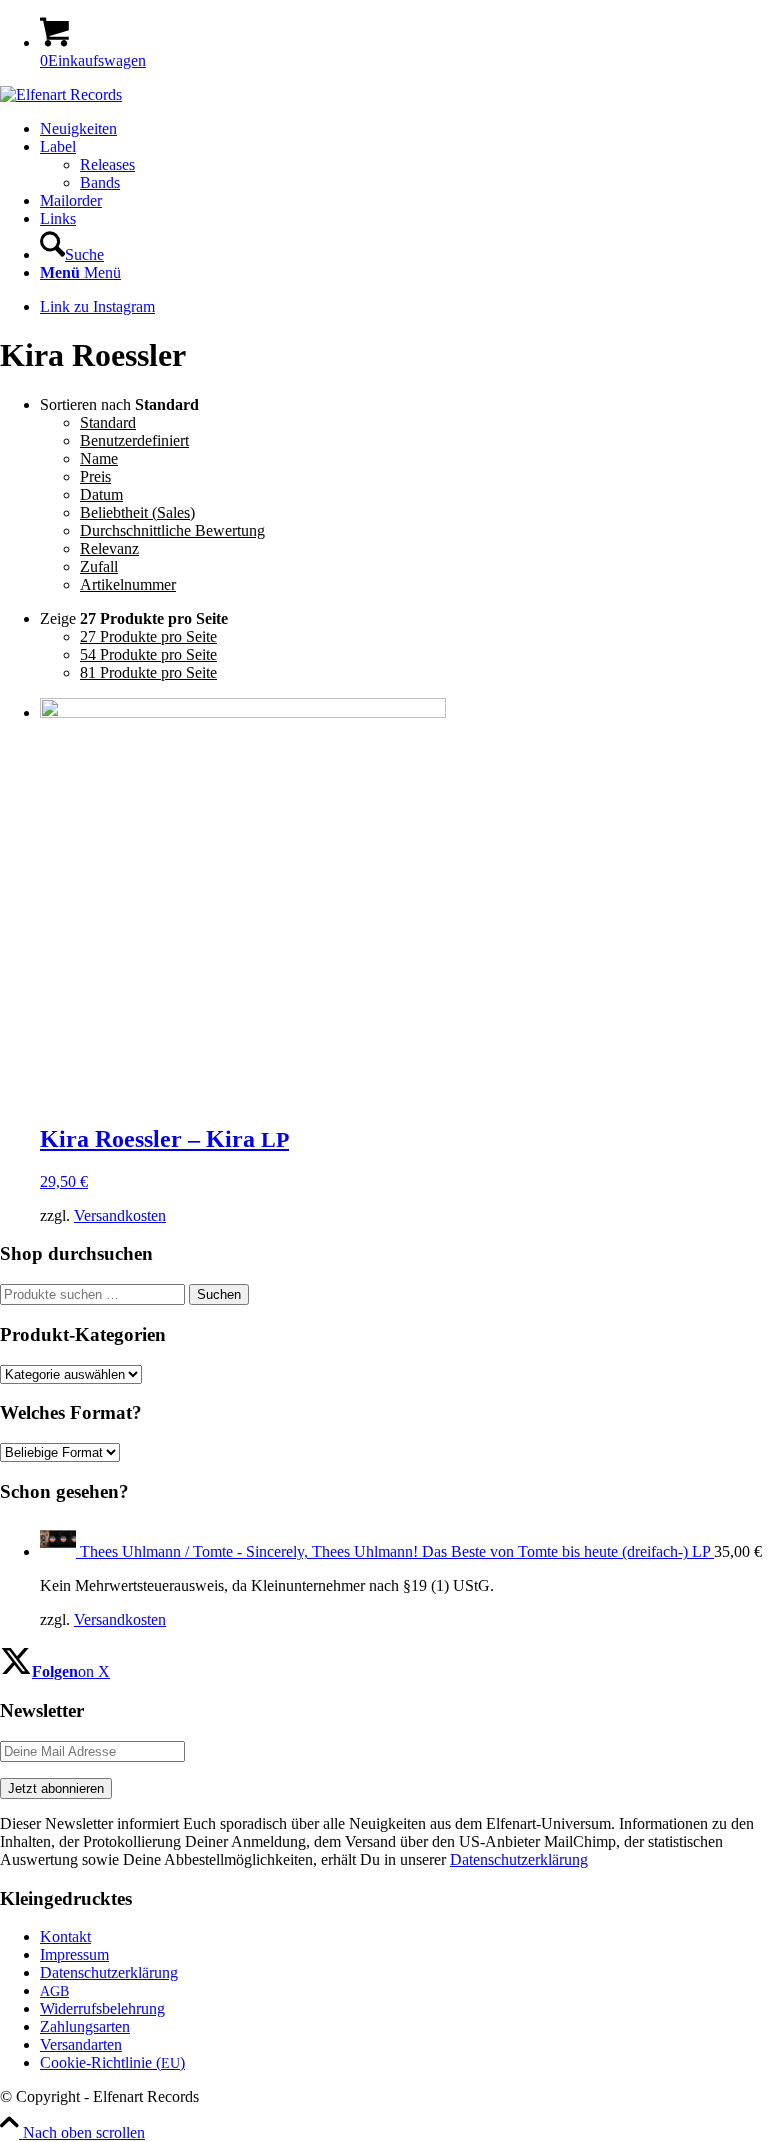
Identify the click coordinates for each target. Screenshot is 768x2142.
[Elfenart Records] (61, 94)
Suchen (219, 1294)
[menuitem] (404, 129)
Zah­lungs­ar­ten (85, 2026)
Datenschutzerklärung (519, 1859)
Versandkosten (120, 1215)
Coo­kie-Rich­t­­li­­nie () (112, 2062)
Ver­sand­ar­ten (81, 2044)
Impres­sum (74, 1954)
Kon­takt (65, 1936)
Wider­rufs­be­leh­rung (102, 2008)
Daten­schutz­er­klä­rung (109, 1972)
